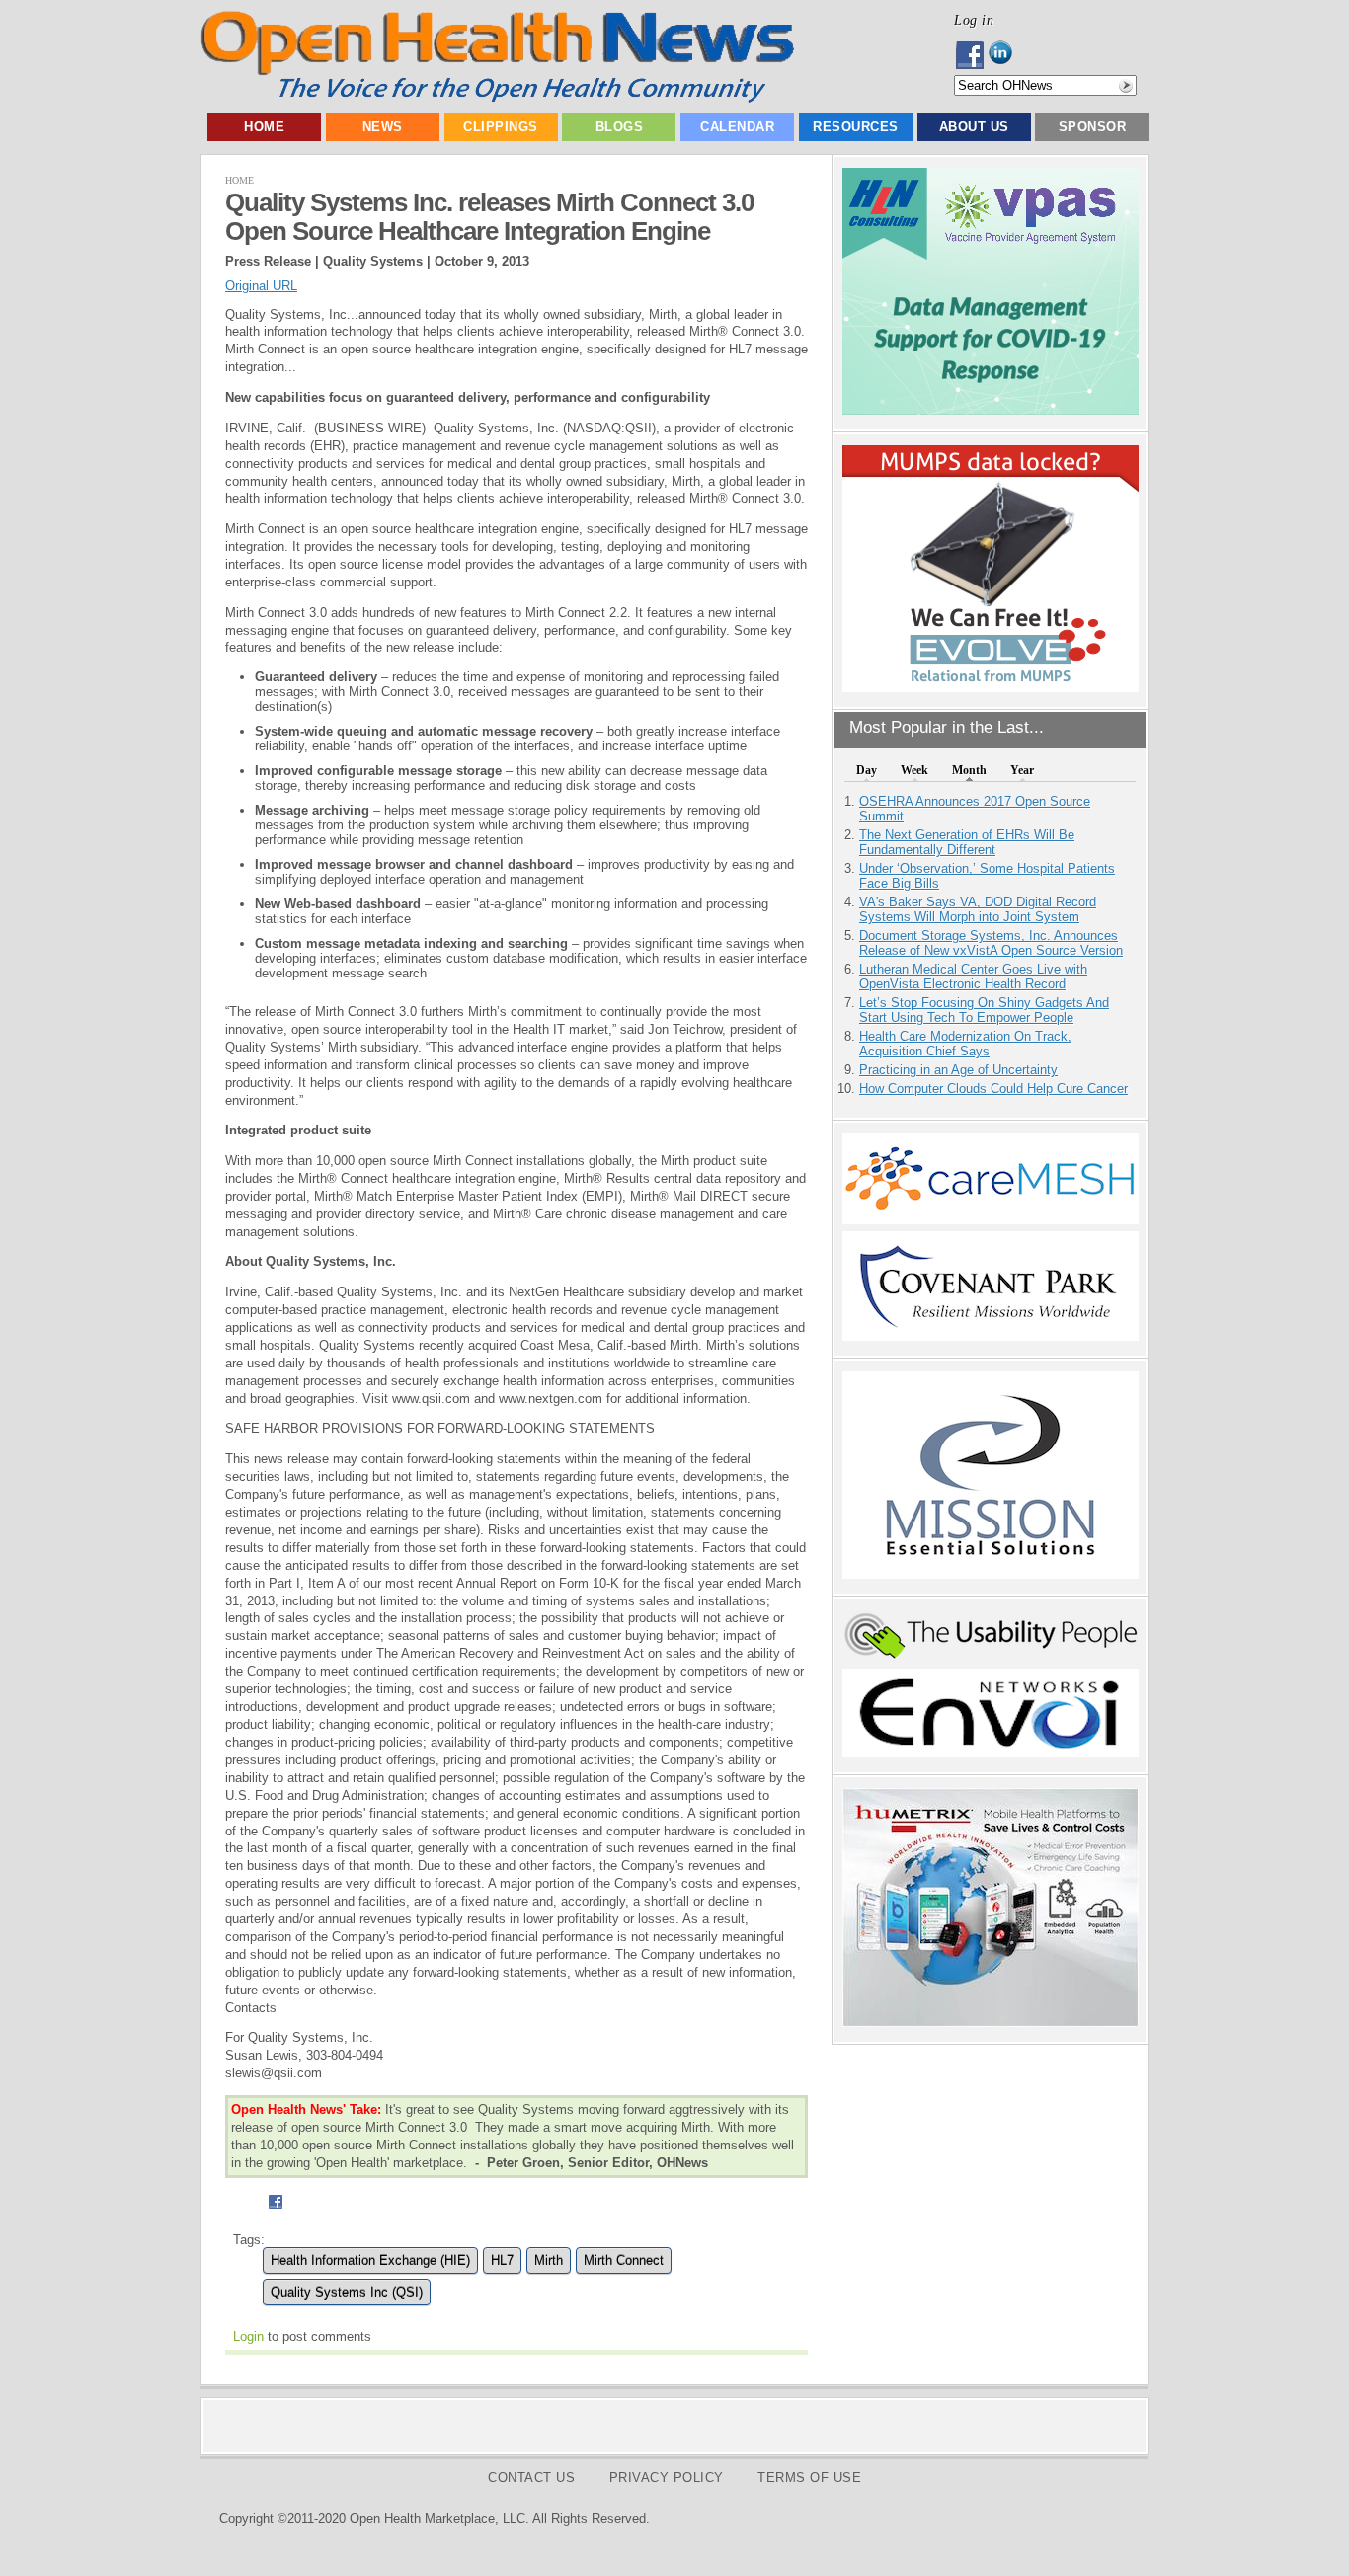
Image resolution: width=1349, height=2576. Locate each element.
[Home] (497, 98)
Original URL (261, 286)
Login (248, 2337)
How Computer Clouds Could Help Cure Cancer (993, 1089)
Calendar (737, 127)
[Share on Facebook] (275, 2211)
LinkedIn (1006, 55)
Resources (856, 127)
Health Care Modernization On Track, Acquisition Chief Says (965, 1044)
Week (914, 770)
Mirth (549, 2261)
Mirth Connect (624, 2261)
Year (1022, 770)
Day (867, 770)
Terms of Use (809, 2478)
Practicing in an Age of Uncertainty (958, 1070)
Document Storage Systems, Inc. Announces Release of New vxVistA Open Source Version (991, 943)
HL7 (502, 2261)
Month (969, 770)
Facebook (971, 55)
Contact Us (531, 2478)
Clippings (501, 127)
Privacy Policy (667, 2478)
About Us (974, 127)
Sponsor (1093, 127)
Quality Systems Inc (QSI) (347, 2292)
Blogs (620, 127)
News (383, 127)
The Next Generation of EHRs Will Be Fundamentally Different (967, 842)
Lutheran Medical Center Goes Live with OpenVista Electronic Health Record (973, 976)
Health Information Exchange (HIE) (370, 2261)
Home (264, 127)
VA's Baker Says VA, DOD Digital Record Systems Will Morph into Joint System (978, 909)
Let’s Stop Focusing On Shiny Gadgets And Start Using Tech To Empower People (984, 1010)
